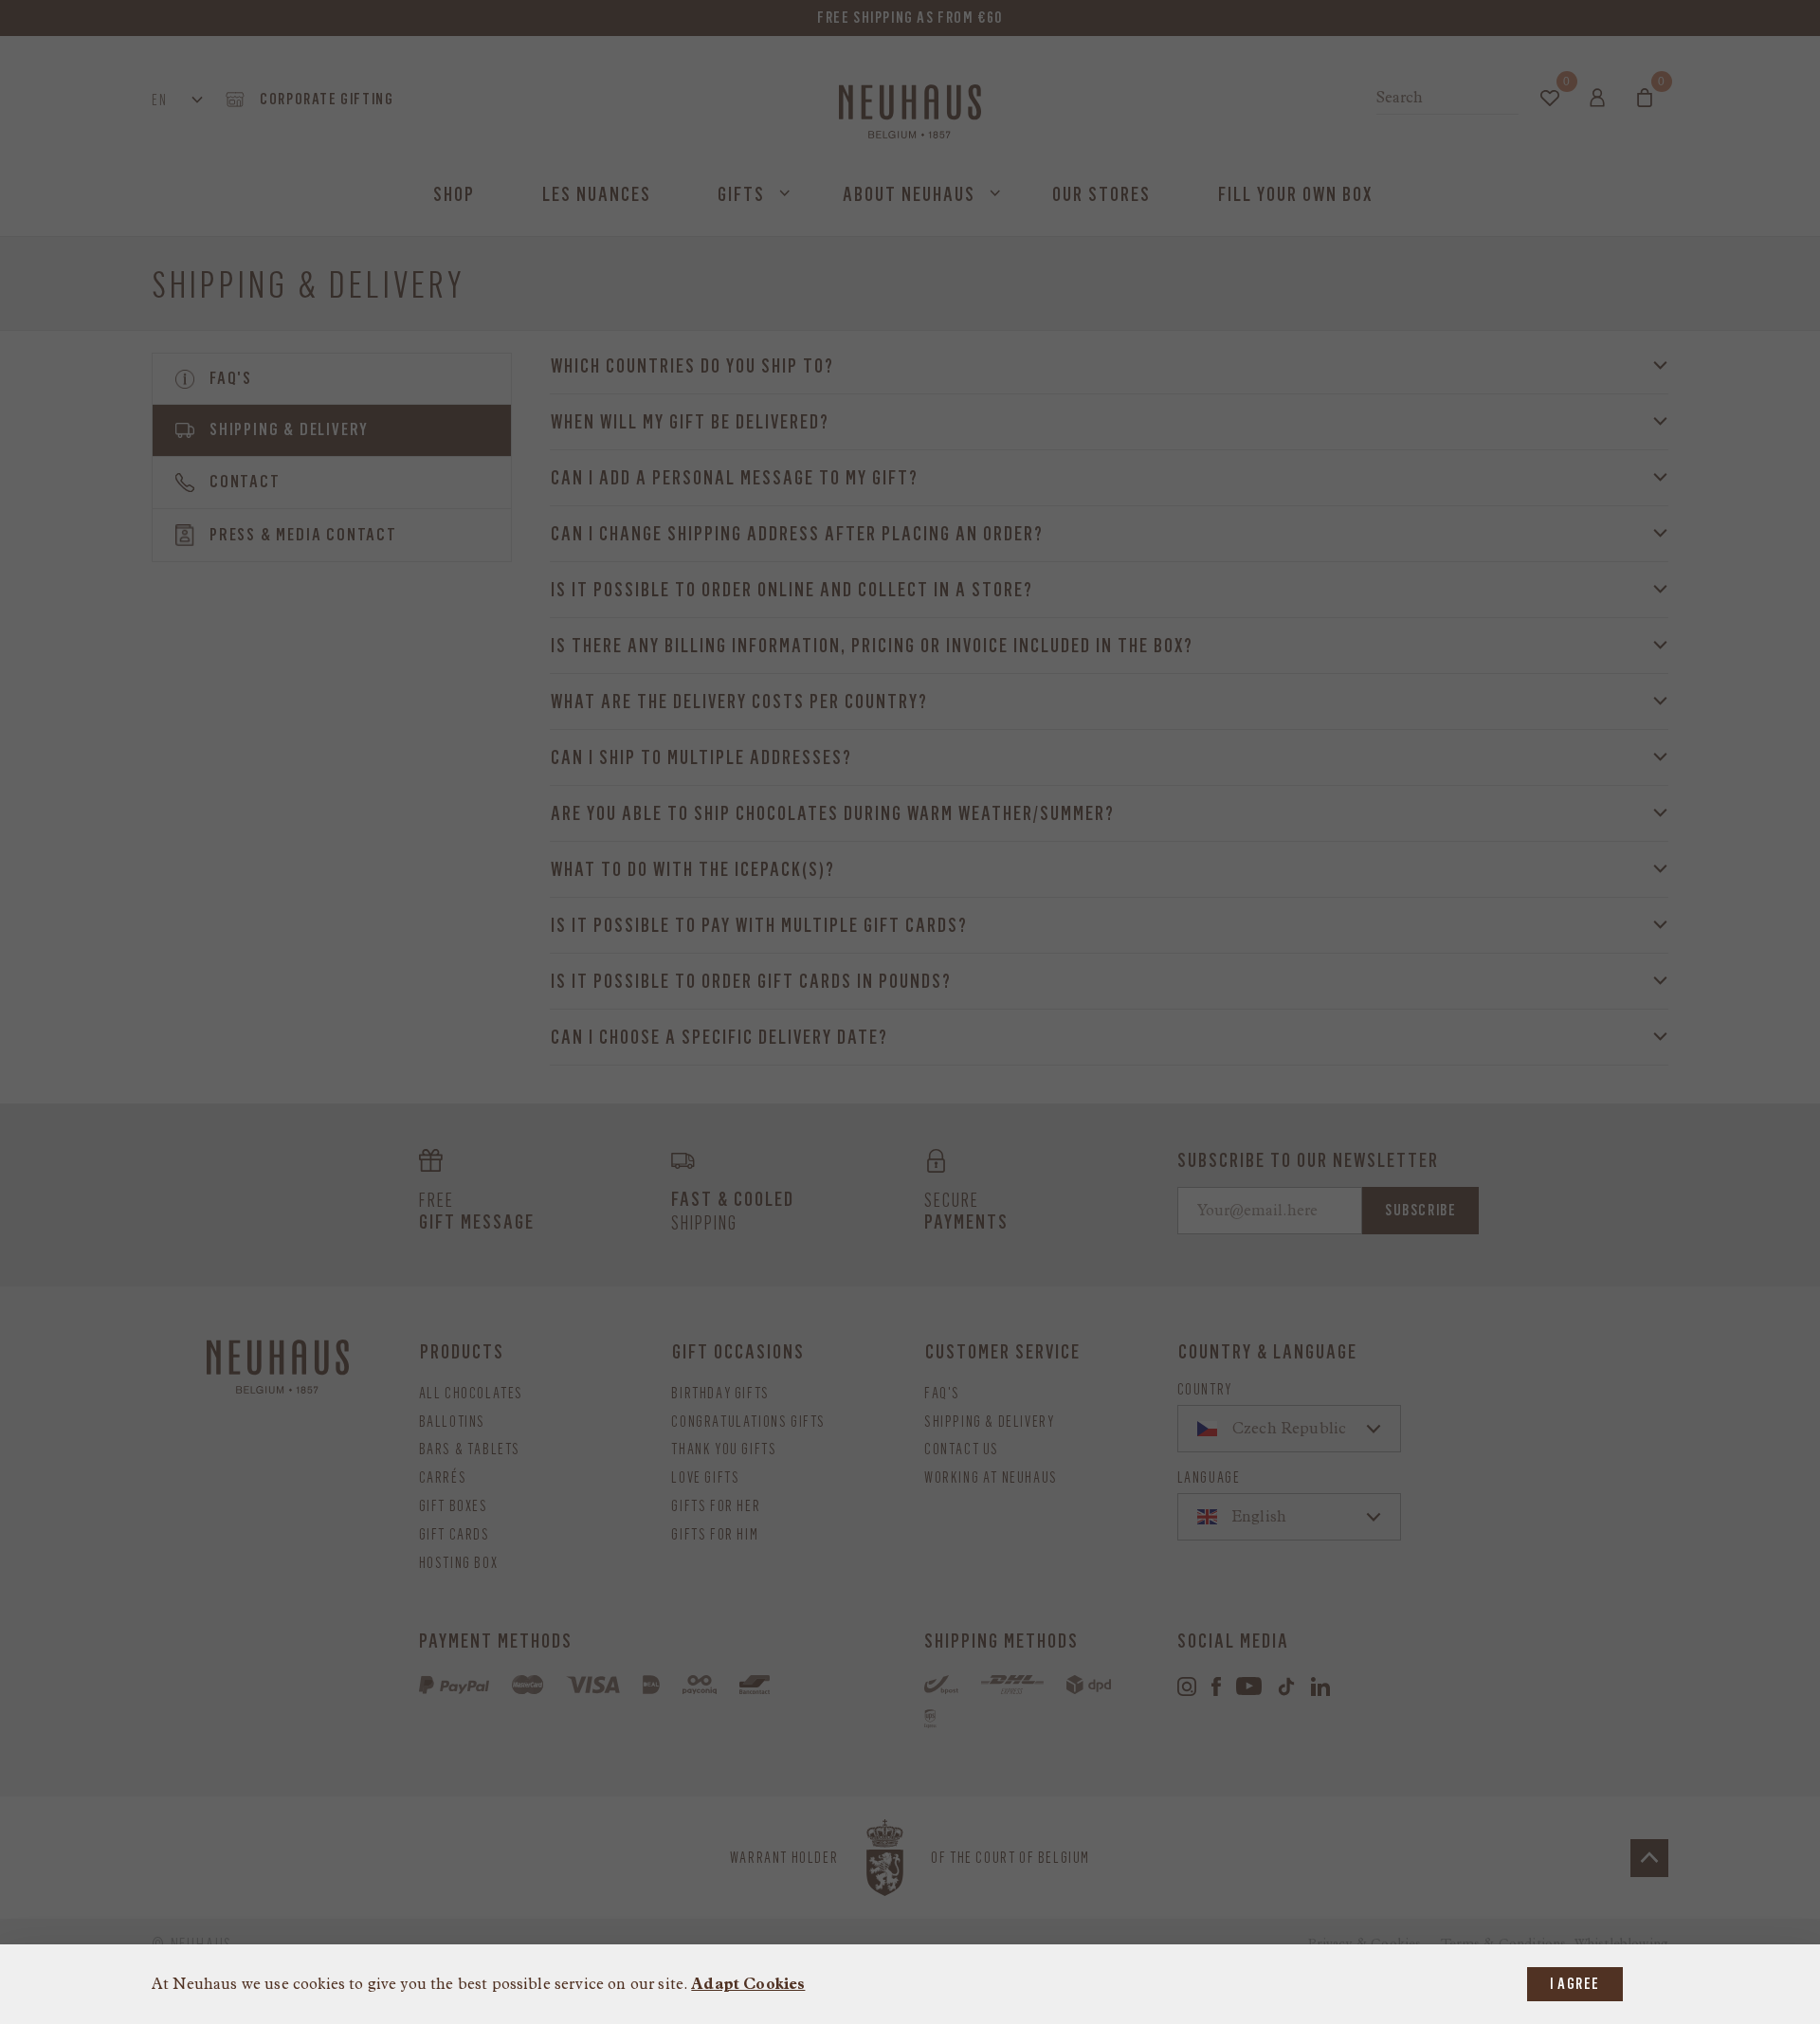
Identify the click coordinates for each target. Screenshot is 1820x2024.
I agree (1575, 1984)
